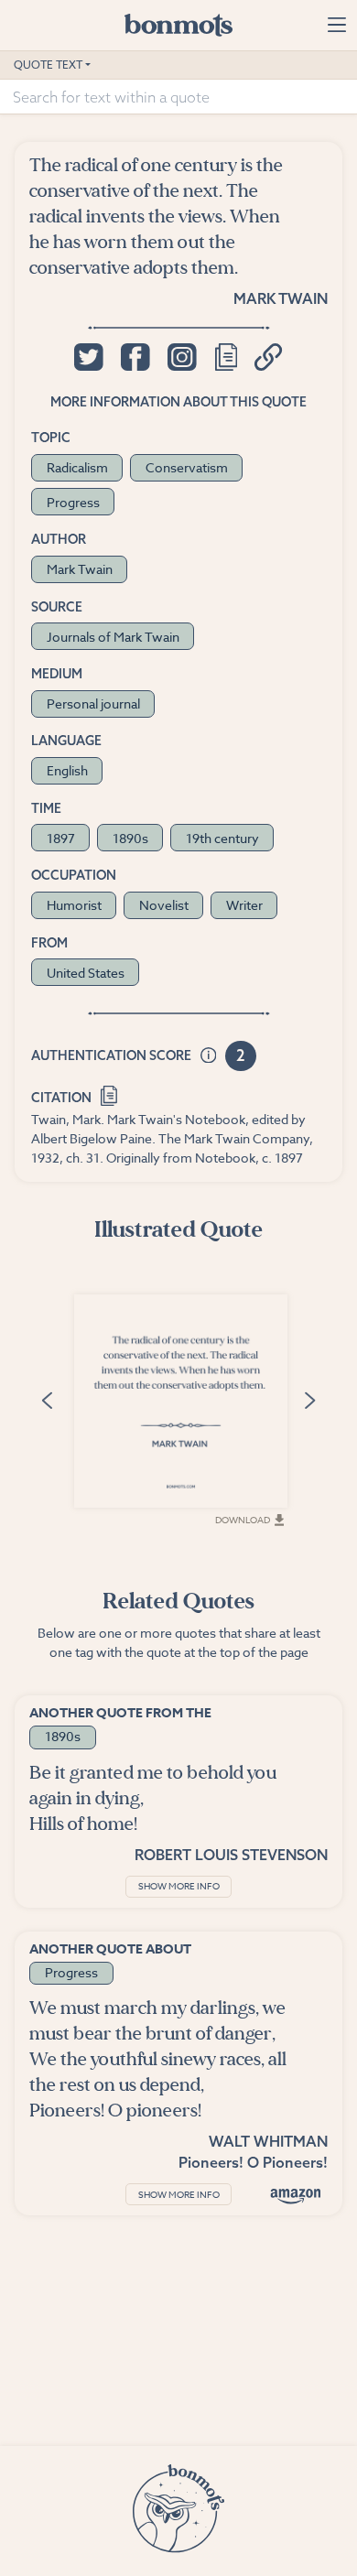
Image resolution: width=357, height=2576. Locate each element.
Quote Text (48, 65)
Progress (73, 502)
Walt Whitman (268, 2141)
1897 (61, 838)
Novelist (164, 905)
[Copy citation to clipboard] (109, 1094)
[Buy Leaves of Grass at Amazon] (296, 2196)
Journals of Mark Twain (113, 637)
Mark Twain (281, 298)
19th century (222, 838)
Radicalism (77, 467)
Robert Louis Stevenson (231, 1855)
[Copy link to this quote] (269, 357)
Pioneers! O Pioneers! (253, 2162)
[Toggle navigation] (336, 25)
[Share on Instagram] (182, 357)
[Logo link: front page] (178, 25)
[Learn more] (209, 1056)
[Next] (309, 1399)
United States (86, 973)
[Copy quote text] (226, 357)
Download (243, 1520)
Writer (244, 905)
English (67, 770)
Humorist (74, 905)
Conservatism (187, 467)
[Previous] (48, 1399)
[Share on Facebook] (135, 357)
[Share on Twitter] (88, 357)
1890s (130, 838)
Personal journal (93, 704)
